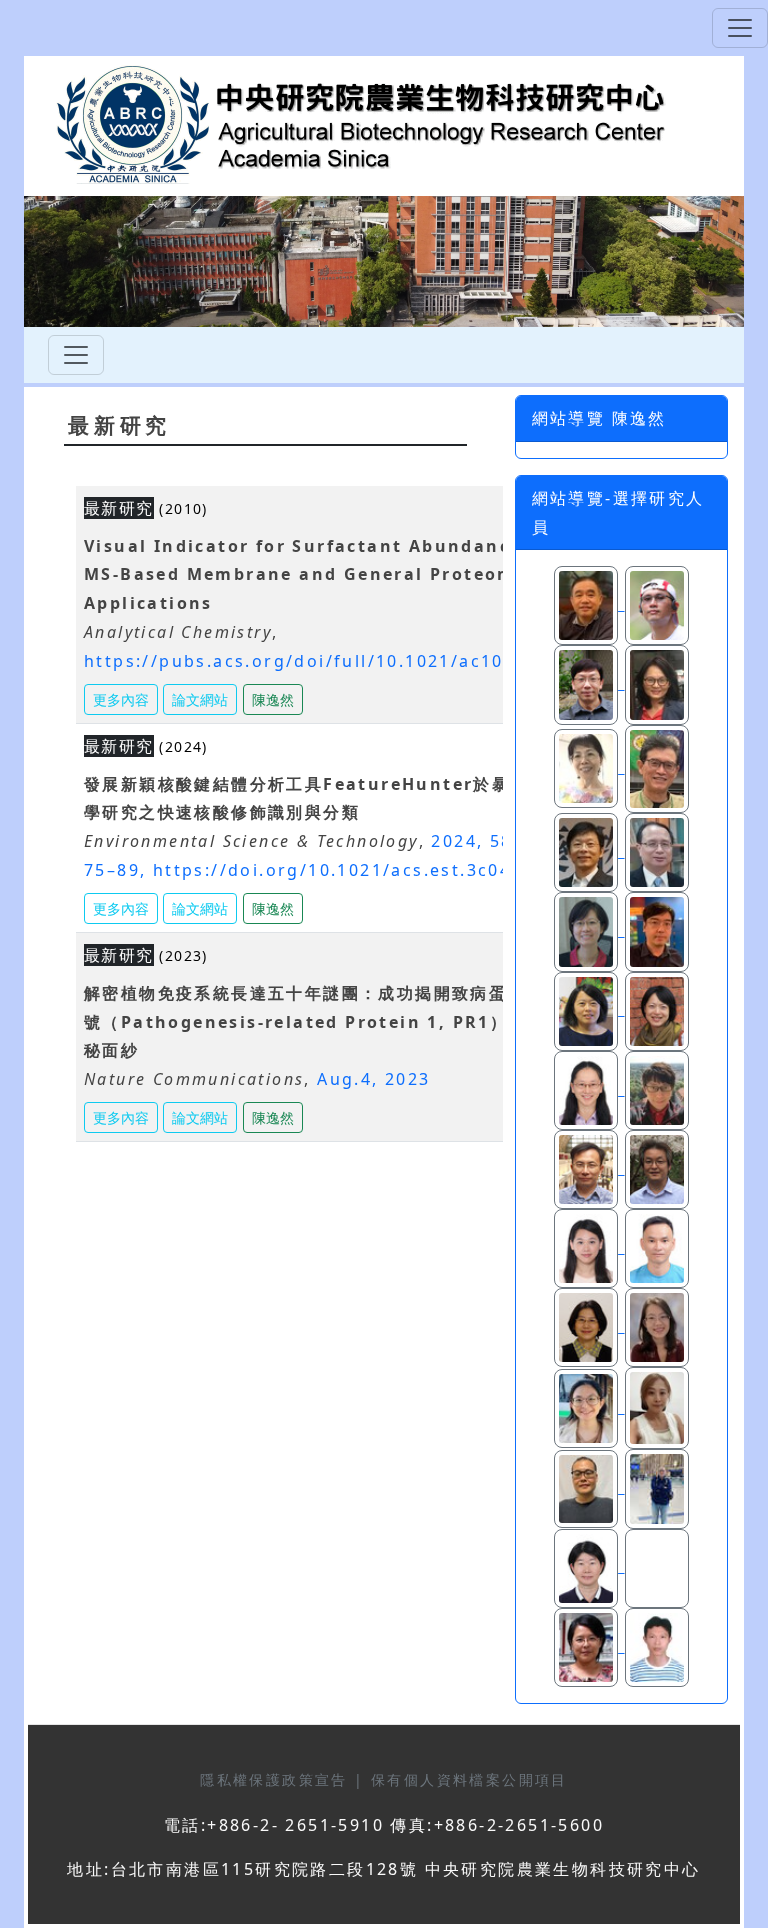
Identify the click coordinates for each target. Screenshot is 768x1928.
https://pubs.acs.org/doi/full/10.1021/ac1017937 (322, 661)
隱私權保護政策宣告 (277, 1779)
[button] (273, 697)
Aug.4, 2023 (373, 1079)
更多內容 (121, 699)
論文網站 (200, 699)
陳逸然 (273, 699)
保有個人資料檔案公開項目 (469, 1779)
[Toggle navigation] (740, 28)
